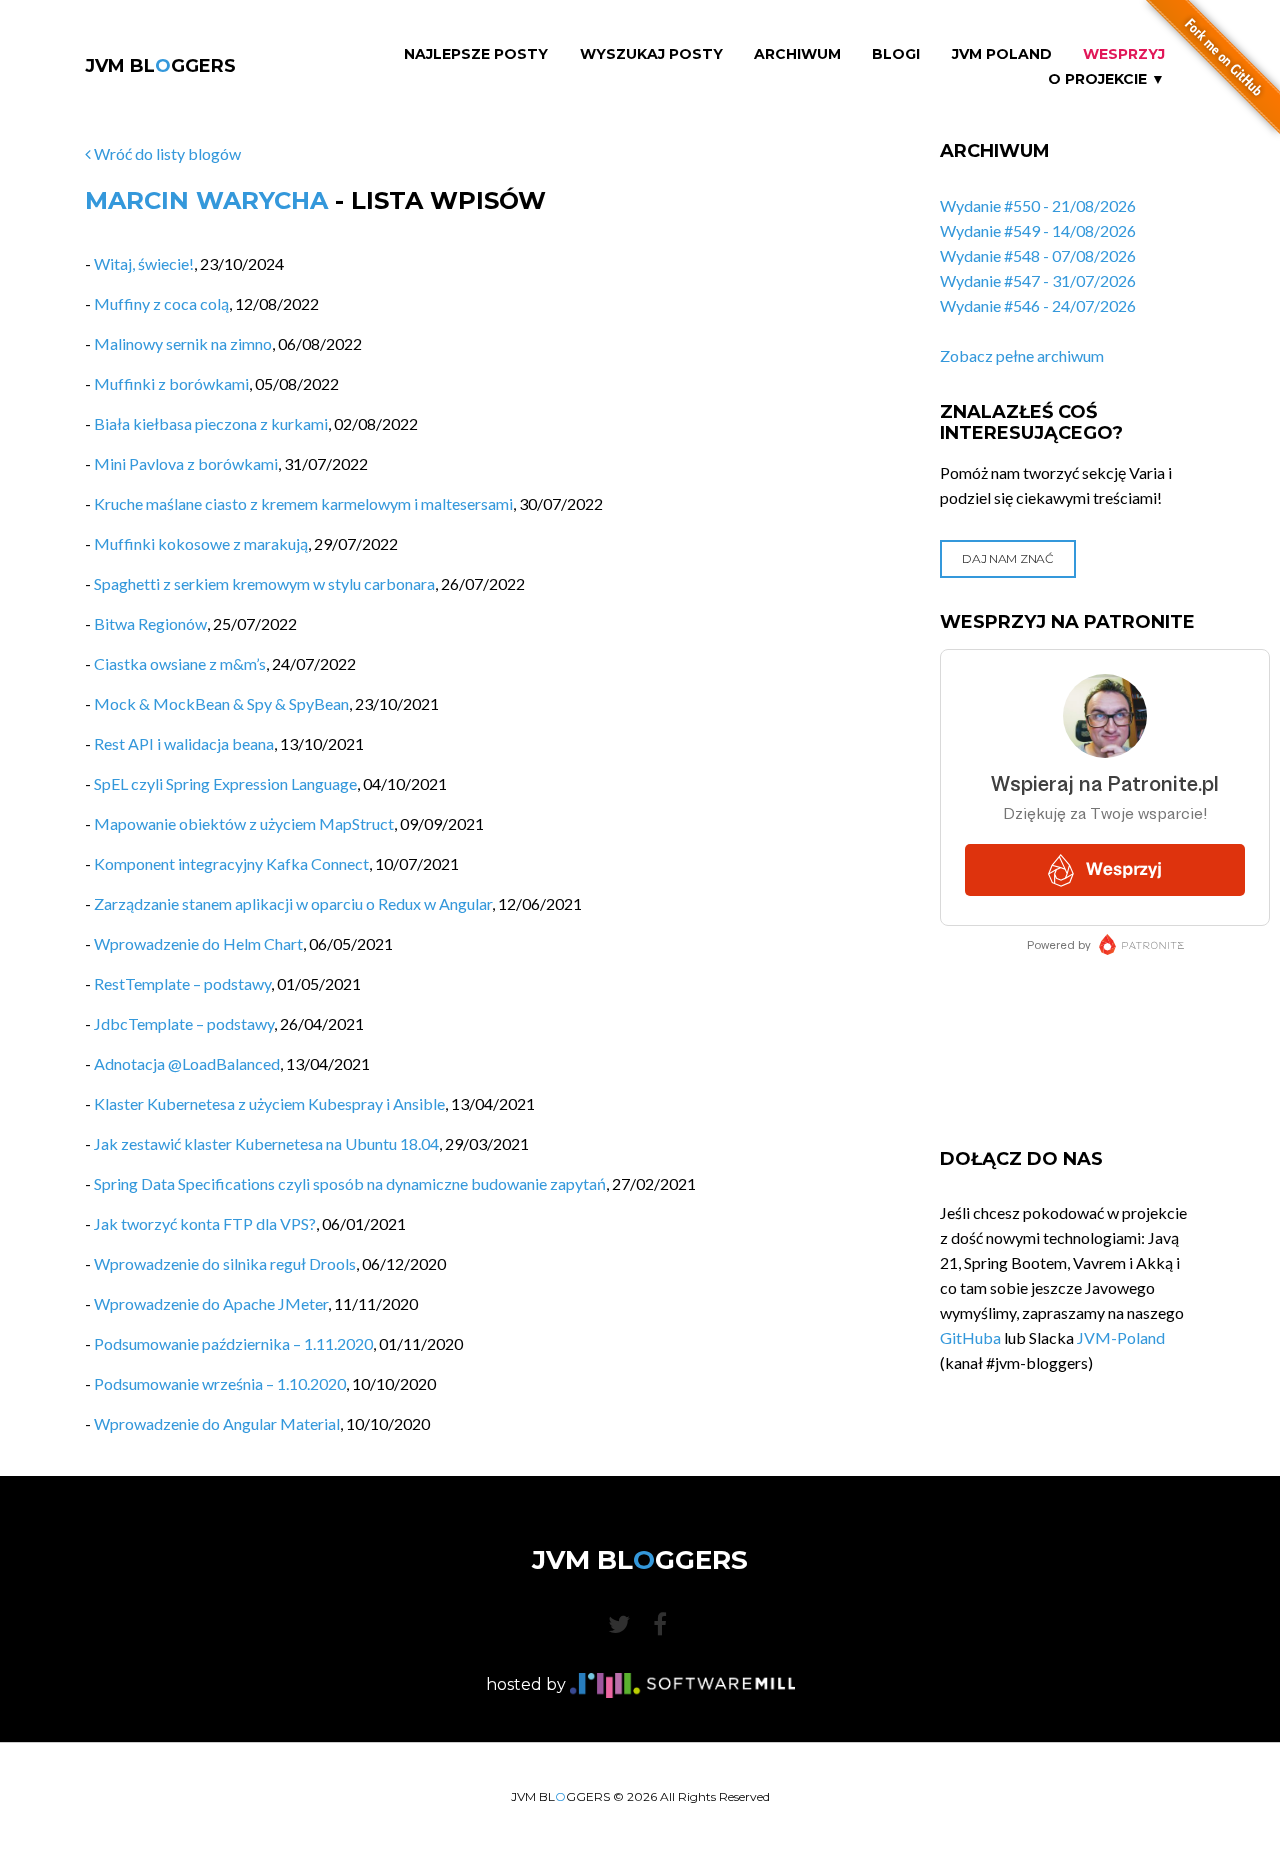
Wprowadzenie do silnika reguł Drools (225, 1263)
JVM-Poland (1121, 1337)
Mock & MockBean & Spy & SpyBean (221, 703)
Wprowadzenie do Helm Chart (198, 943)
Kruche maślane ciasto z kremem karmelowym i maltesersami (303, 503)
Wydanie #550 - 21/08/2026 (1038, 205)
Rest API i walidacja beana (184, 743)
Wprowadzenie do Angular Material (217, 1423)
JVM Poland (1002, 54)
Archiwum (797, 54)
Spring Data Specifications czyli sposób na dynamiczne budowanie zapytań (350, 1183)
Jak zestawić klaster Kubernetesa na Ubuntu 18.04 (266, 1143)
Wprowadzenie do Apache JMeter (211, 1303)
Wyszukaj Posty (651, 54)
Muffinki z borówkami (171, 383)
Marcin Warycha (206, 200)
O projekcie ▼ (1106, 79)
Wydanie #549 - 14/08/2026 (1038, 230)
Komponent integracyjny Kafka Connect (231, 863)
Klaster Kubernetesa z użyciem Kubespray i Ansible (269, 1103)
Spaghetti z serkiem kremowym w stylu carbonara (264, 583)
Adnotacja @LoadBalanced (187, 1063)
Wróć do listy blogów (166, 153)
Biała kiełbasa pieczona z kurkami (211, 423)
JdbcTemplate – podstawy (184, 1023)
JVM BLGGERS (160, 66)
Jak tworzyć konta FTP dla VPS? (205, 1223)
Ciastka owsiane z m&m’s (180, 663)
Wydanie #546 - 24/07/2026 (1038, 305)
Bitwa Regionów (150, 623)
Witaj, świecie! (144, 263)
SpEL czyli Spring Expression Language (225, 783)
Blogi (896, 54)
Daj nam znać (1007, 558)
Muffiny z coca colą (161, 303)
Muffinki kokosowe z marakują (201, 543)
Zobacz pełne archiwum (1022, 355)
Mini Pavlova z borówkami (186, 463)
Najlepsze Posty (476, 54)
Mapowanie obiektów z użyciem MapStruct (244, 823)
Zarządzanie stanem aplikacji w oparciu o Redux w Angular (293, 903)
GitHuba (970, 1337)
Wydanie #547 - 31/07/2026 (1038, 280)
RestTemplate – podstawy (182, 983)
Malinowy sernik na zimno (183, 343)
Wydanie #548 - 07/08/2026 (1038, 255)
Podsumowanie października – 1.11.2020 (233, 1343)
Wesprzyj (1124, 54)
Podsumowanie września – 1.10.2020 (220, 1383)
